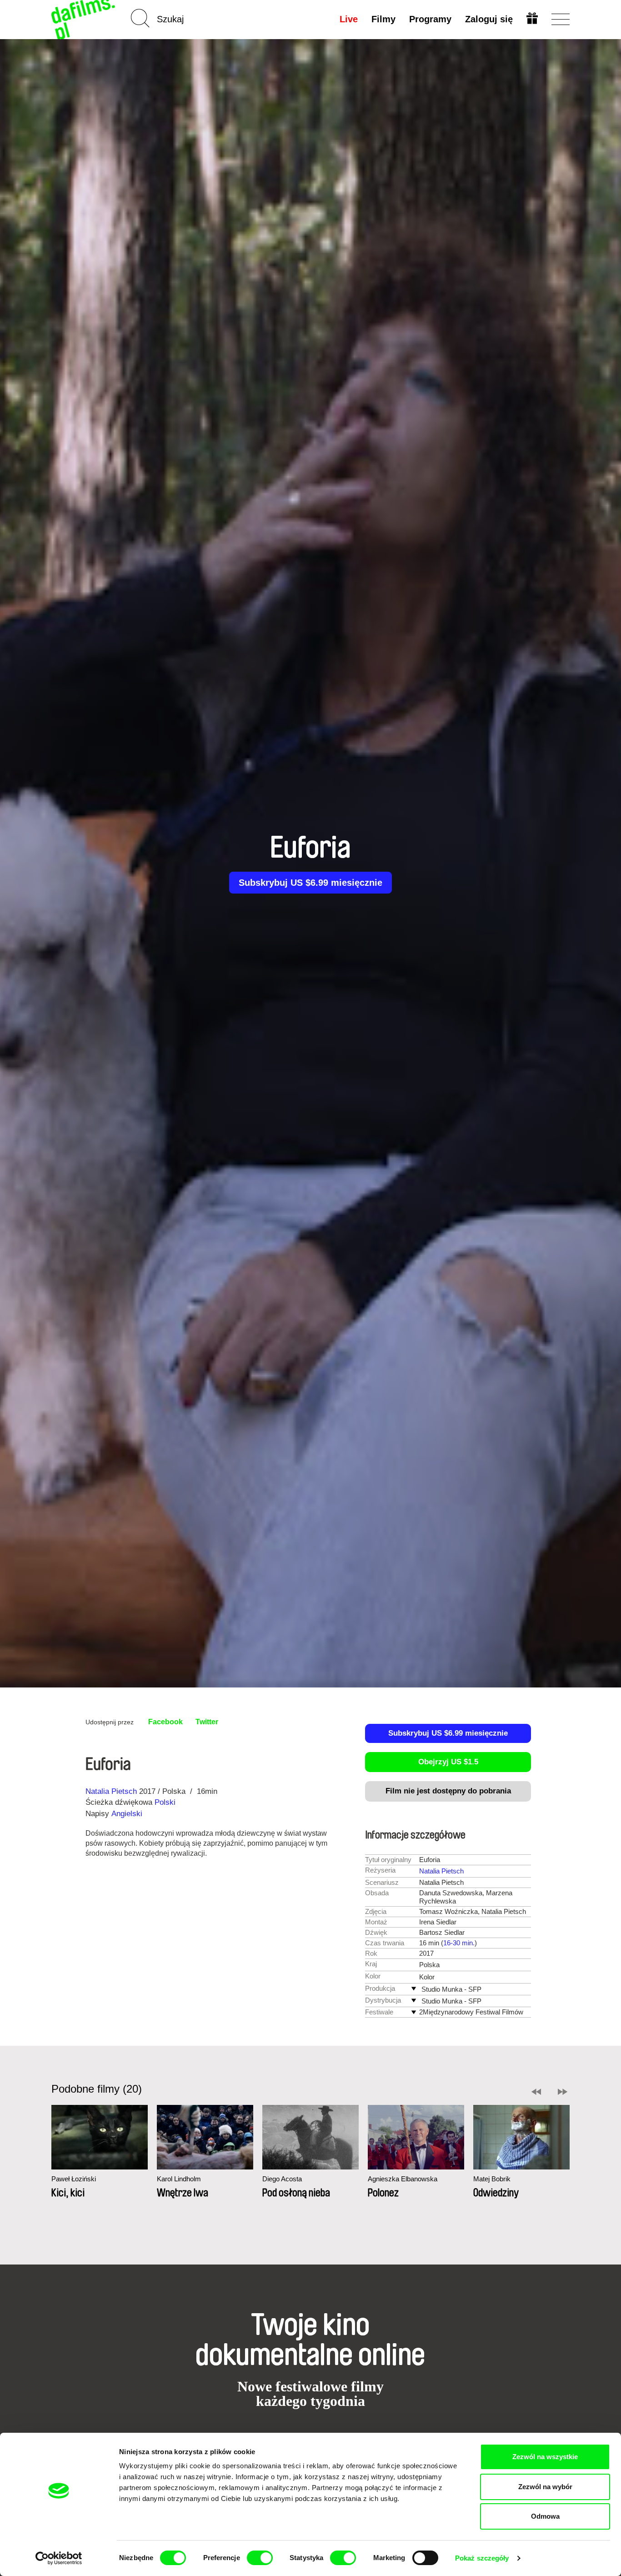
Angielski (127, 1814)
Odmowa (545, 2516)
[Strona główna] (84, 19)
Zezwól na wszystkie (545, 2457)
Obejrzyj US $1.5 (448, 1762)
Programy (430, 19)
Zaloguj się (489, 19)
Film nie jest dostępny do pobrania (448, 1791)
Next (563, 2092)
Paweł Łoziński (74, 2179)
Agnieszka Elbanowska (403, 2179)
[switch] (260, 2558)
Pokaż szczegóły (482, 2558)
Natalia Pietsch (111, 1791)
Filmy (383, 19)
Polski (165, 1802)
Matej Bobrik (492, 2179)
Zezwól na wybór (545, 2487)
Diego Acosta (282, 2179)
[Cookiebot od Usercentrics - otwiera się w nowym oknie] (59, 2558)
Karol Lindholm (179, 2179)
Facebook (165, 1722)
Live (349, 19)
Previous (536, 2092)
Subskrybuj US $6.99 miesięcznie (310, 883)
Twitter (207, 1722)
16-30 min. (459, 1943)
